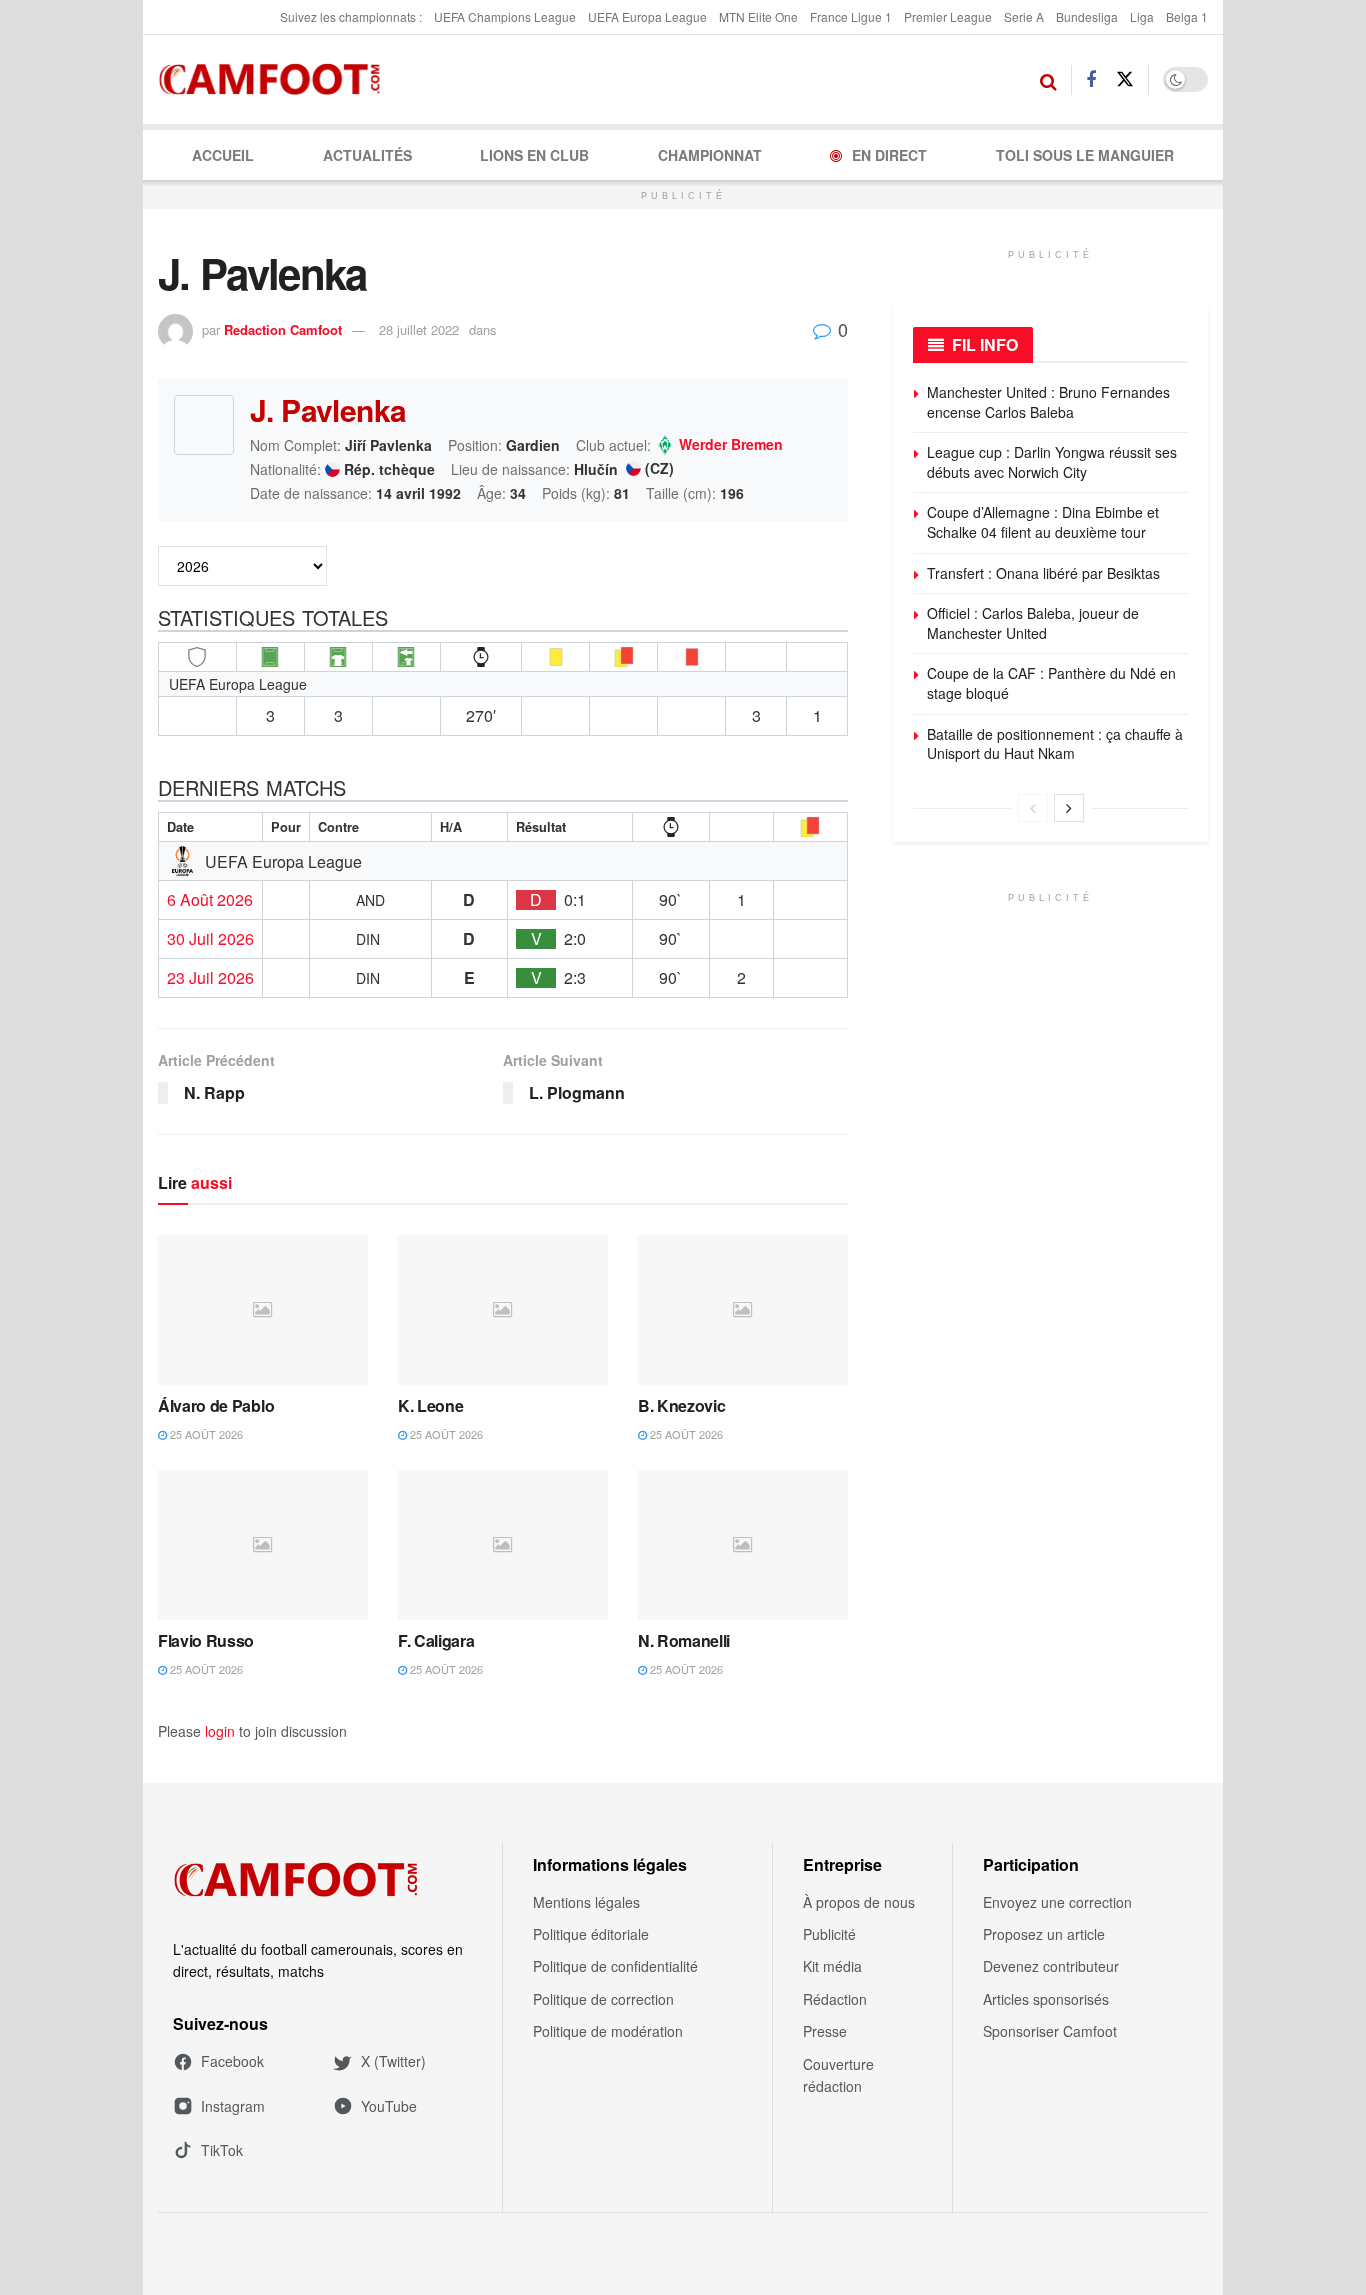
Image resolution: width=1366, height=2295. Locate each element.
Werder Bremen (731, 445)
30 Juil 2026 (210, 939)
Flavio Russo (206, 1640)
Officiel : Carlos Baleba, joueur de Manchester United (1033, 623)
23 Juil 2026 (210, 978)
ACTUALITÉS (367, 155)
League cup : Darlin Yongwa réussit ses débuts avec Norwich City (1052, 462)
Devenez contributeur (1051, 1966)
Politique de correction (603, 1999)
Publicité (829, 1934)
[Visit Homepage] (275, 80)
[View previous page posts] (1033, 808)
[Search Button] (1048, 80)
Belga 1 (1187, 16)
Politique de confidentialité (615, 1966)
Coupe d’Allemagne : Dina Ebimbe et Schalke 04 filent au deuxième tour (1043, 522)
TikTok (222, 2150)
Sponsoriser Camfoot (1050, 2031)
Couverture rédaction (838, 2075)
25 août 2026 (205, 1434)
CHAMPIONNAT (710, 155)
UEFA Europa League (647, 16)
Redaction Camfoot (283, 329)
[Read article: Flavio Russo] (263, 1545)
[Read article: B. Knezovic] (743, 1310)
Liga (1142, 16)
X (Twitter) (393, 2061)
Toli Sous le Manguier (1085, 155)
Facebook (232, 2061)
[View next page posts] (1069, 808)
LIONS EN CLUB (534, 155)
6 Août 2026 (210, 900)
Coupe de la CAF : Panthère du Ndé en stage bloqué (1051, 683)
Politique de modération (608, 2031)
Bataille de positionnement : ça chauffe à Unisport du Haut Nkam (1055, 744)
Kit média (832, 1966)
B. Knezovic (681, 1405)
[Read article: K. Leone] (503, 1310)
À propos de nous (859, 1902)
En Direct (889, 155)
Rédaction (835, 1999)
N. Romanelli (684, 1640)
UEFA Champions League (505, 16)
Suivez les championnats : (351, 16)
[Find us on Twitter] (1125, 79)
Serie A (1024, 16)
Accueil (223, 155)
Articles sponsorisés (1046, 1999)
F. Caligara (436, 1640)
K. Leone (430, 1405)
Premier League (948, 16)
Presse (825, 2031)
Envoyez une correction (1057, 1902)
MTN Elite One (758, 16)
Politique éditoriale (591, 1934)
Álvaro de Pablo (216, 1405)
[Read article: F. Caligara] (503, 1545)
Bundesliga (1087, 16)
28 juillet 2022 (419, 329)
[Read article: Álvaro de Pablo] (263, 1310)
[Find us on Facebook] (1091, 80)
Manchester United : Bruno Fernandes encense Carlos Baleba (1050, 402)
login (220, 1731)
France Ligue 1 (851, 16)
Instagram (233, 2106)
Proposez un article (1044, 1934)
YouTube (389, 2106)
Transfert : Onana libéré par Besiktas (1043, 573)
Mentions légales (586, 1902)
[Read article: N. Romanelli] (743, 1545)
